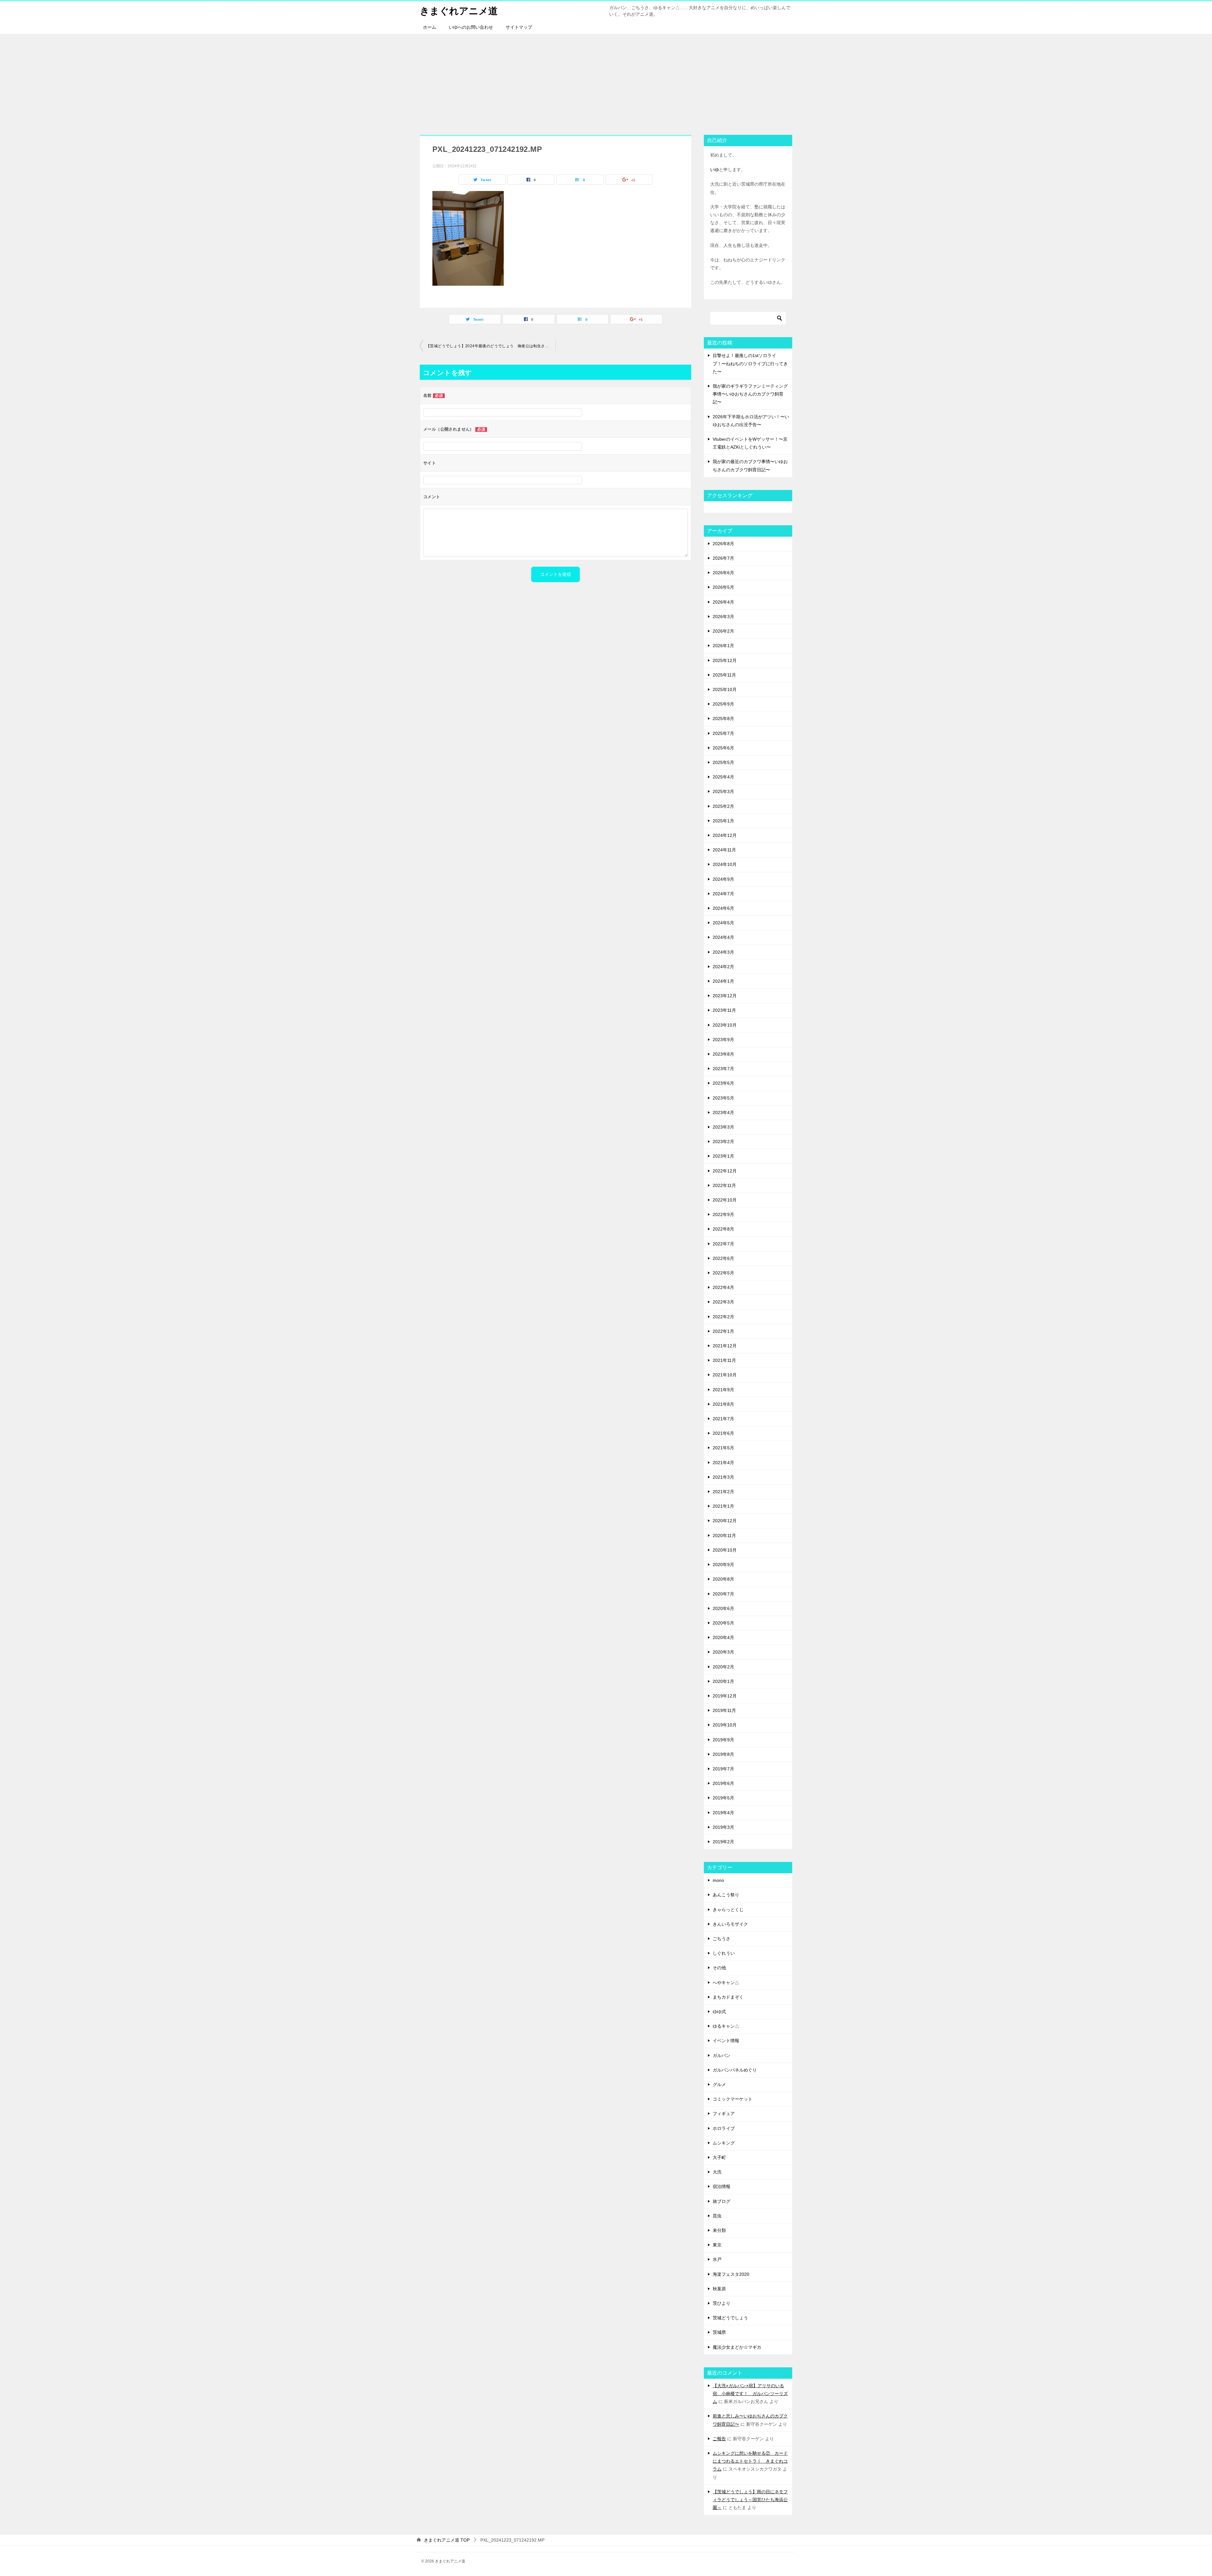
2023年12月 (725, 996)
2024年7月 (723, 894)
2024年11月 (724, 850)
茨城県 (719, 2332)
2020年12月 (725, 1521)
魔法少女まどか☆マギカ (737, 2347)
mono (718, 1880)
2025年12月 (725, 660)
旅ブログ (722, 2201)
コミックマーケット (733, 2099)
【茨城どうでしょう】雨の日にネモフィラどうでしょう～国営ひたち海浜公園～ (750, 2500)
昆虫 (717, 2216)
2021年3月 (723, 1477)
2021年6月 (723, 1433)
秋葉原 (719, 2289)
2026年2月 (723, 631)
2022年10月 (725, 1200)
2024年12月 (725, 835)
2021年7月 (723, 1419)
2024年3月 (723, 952)
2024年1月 (723, 981)
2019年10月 (725, 1725)
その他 (719, 1968)
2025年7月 (723, 733)
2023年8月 (723, 1054)
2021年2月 (723, 1492)
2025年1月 (723, 821)
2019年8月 (723, 1754)
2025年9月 (723, 704)
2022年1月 (723, 1331)
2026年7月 (723, 558)
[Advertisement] (606, 81)
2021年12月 (725, 1346)
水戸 (717, 2259)
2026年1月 (723, 646)
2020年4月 (723, 1637)
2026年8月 (723, 544)
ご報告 (719, 2439)
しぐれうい (724, 1953)
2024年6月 (723, 908)
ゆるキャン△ (726, 2026)
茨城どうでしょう (730, 2318)
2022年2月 (723, 1317)
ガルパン (722, 2055)
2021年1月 (723, 1506)
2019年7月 (723, 1769)
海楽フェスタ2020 (731, 2274)
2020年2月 (723, 1667)
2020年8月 (723, 1579)
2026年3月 (723, 617)
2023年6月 (723, 1083)
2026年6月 (723, 573)
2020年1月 (723, 1681)
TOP (447, 2540)
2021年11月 (724, 1360)
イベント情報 (726, 2041)
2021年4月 (723, 1463)
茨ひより (722, 2303)
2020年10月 (725, 1550)
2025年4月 (723, 777)
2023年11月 (724, 1010)
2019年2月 (723, 1842)
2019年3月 (723, 1827)
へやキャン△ (726, 1983)
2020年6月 (723, 1608)
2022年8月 (723, 1229)
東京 (717, 2245)
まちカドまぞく (728, 1997)
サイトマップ (519, 27)
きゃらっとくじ (728, 1910)
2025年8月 (723, 719)
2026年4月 (723, 602)
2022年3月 (723, 1302)
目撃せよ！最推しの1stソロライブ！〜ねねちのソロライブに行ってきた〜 (750, 363)
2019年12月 (725, 1696)
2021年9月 (723, 1390)
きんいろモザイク (730, 1924)
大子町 (719, 2157)
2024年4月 (723, 937)
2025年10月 (725, 689)
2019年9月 (723, 1740)
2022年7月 (723, 1244)
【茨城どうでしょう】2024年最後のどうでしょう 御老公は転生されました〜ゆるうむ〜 (491, 346)
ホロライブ (724, 2128)
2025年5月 (723, 762)
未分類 (719, 2230)
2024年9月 (723, 879)
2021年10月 (725, 1375)
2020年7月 (723, 1594)
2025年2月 (723, 806)
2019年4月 (723, 1813)
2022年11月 (724, 1185)
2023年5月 (723, 1098)
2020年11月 (724, 1535)
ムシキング (724, 2143)
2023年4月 (723, 1112)
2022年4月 (723, 1287)
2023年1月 (723, 1156)
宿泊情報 (722, 2186)
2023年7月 (723, 1069)
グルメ (719, 2084)
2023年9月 (723, 1040)
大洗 (717, 2172)
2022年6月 (723, 1258)
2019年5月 (723, 1798)
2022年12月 (725, 1171)
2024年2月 (723, 967)
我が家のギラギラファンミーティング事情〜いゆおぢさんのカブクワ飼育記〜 (750, 394)
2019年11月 (724, 1710)
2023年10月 (725, 1025)
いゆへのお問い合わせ (471, 27)
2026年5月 (723, 587)
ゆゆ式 (719, 2012)
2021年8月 (723, 1404)
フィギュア (724, 2114)
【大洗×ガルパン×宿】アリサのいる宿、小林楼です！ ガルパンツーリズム (750, 2394)
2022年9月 (723, 1214)
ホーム (430, 27)
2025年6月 (723, 748)
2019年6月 (723, 1783)
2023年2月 (723, 1142)
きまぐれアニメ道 (459, 11)
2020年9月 (723, 1565)
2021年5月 (723, 1448)
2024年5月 (723, 923)
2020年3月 (723, 1652)
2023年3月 (723, 1127)
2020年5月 (723, 1623)
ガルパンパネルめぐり (735, 2070)
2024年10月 (725, 864)
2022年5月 (723, 1273)
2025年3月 (723, 791)
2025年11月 (724, 675)
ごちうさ (722, 1939)
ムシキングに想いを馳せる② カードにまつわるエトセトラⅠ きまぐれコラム (750, 2461)
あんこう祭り (726, 1895)
